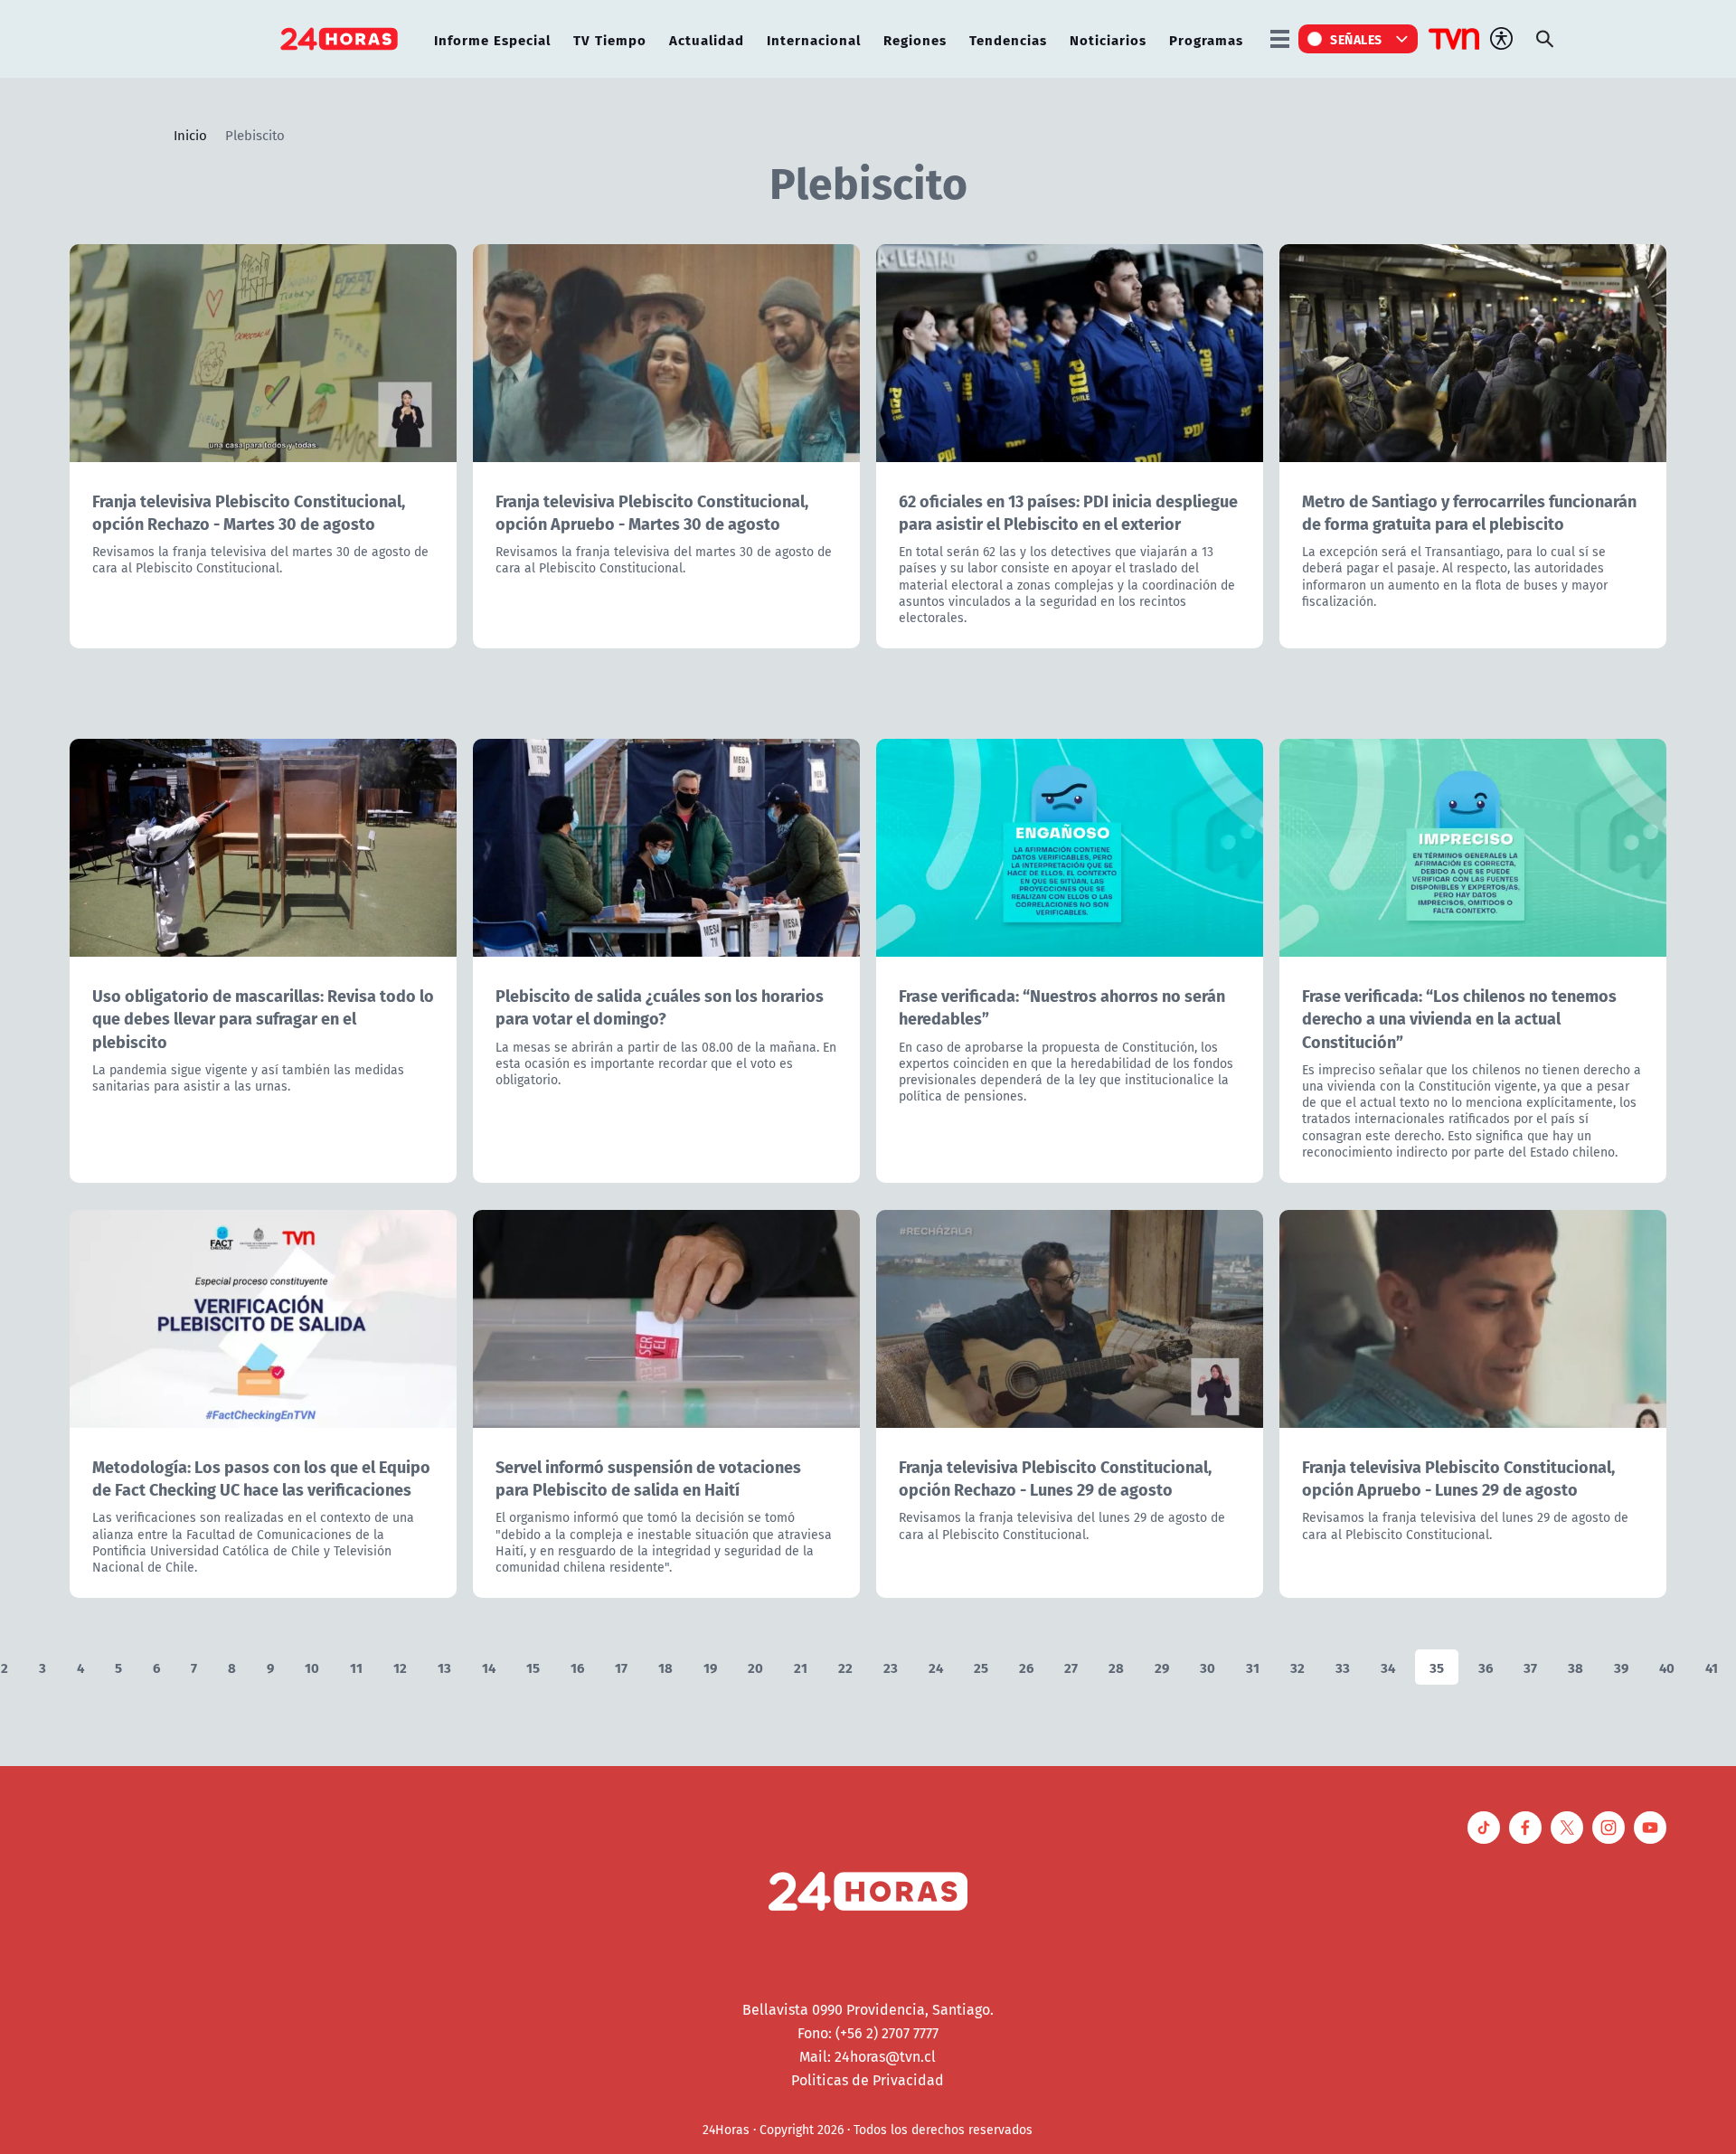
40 (1667, 1667)
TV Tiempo (610, 39)
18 (665, 1667)
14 (489, 1667)
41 (1712, 1667)
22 (845, 1667)
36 (1486, 1667)
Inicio (190, 135)
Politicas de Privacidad (868, 2080)
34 (1388, 1667)
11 (356, 1667)
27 (1071, 1667)
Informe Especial (492, 39)
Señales (1356, 39)
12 (400, 1667)
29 (1162, 1667)
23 (891, 1667)
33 (1343, 1667)
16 (577, 1667)
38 (1576, 1667)
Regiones (915, 39)
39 (1621, 1667)
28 (1116, 1667)
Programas (1206, 39)
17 (621, 1667)
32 (1297, 1667)
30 (1208, 1667)
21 (801, 1667)
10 (312, 1667)
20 (755, 1667)
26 (1026, 1667)
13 (444, 1667)
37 (1530, 1667)
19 (710, 1667)
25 (981, 1667)
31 (1253, 1667)
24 (936, 1667)
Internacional (814, 39)
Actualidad (707, 39)
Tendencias (1008, 39)
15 (533, 1667)
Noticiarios (1108, 39)
